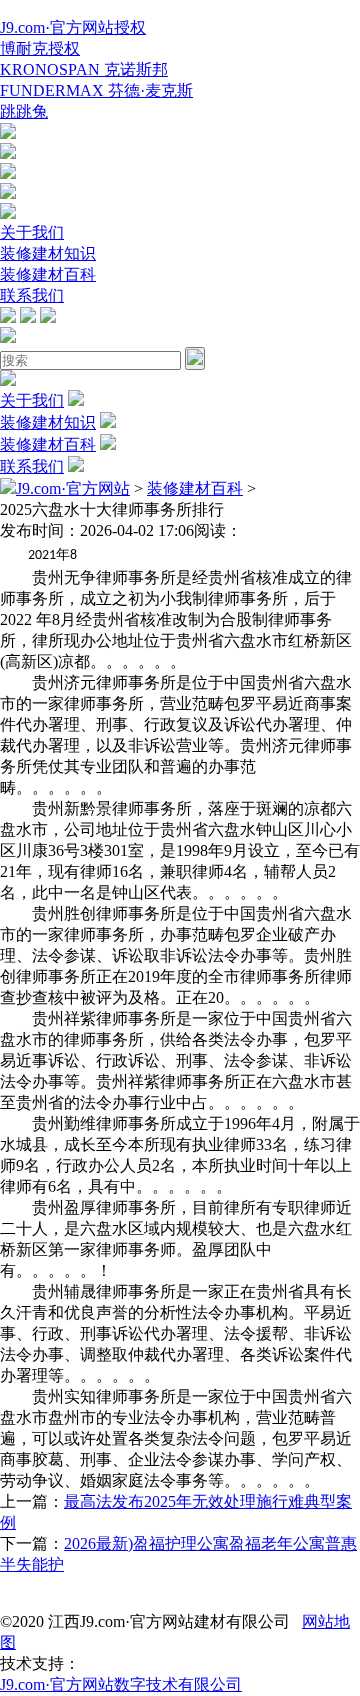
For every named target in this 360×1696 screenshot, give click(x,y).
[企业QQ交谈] (8, 133)
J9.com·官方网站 (73, 488)
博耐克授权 (40, 48)
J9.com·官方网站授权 (73, 27)
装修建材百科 (48, 274)
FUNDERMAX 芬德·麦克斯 (96, 90)
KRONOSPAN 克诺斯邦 (84, 69)
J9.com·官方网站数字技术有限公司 (121, 1684)
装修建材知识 (48, 253)
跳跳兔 (24, 111)
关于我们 (32, 232)
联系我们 (32, 295)
